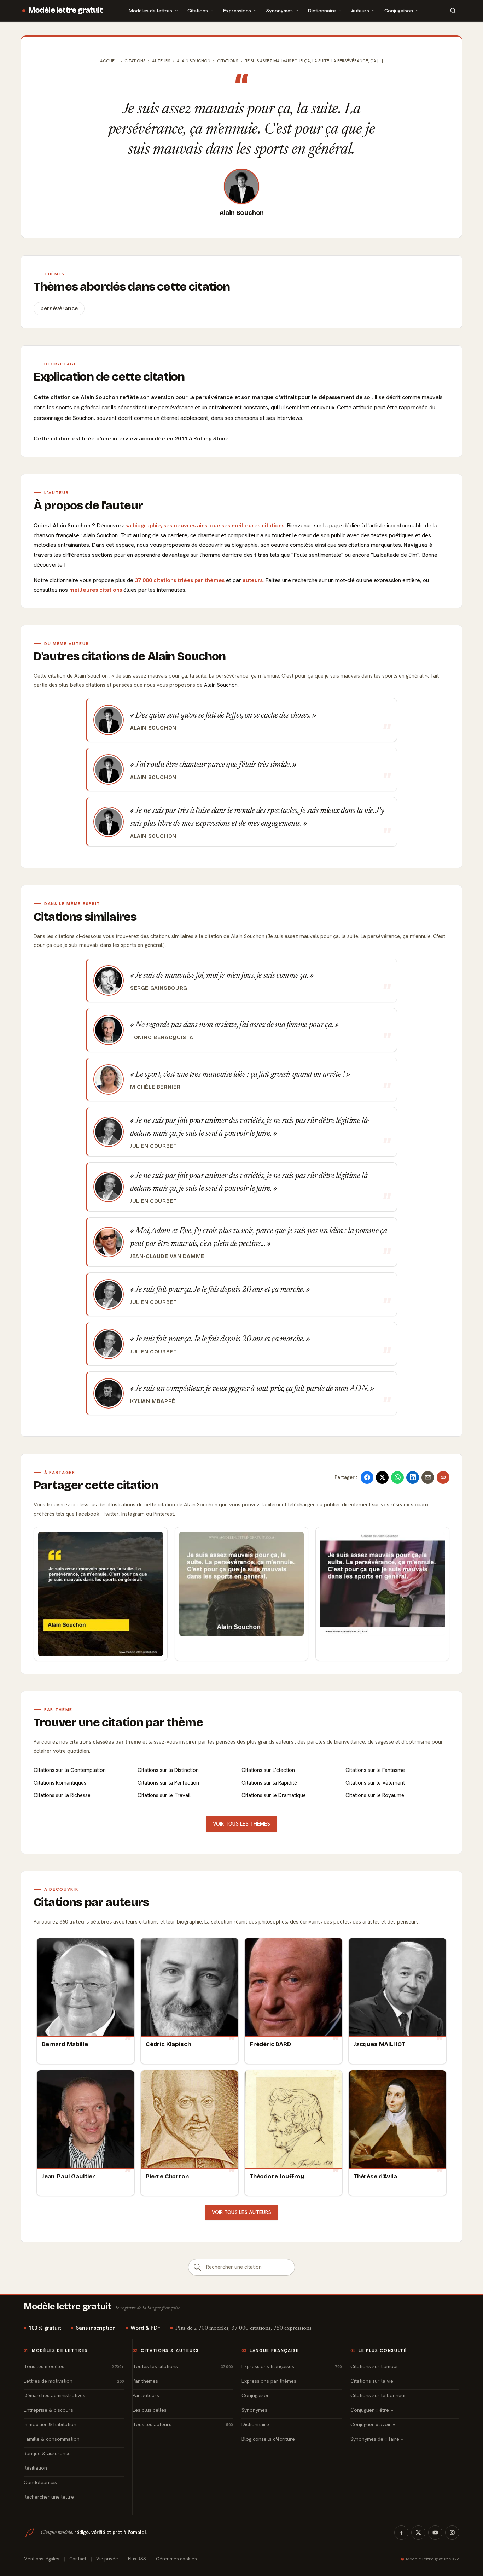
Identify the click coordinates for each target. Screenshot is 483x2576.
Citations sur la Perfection (168, 1783)
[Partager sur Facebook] (367, 1477)
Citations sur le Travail (164, 1795)
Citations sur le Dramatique (274, 1795)
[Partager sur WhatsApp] (397, 1477)
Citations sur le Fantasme (375, 1770)
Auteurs (360, 10)
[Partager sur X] (382, 1477)
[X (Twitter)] (418, 2533)
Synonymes (280, 10)
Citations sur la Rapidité (269, 1783)
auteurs (253, 580)
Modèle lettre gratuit (66, 10)
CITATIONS (228, 61)
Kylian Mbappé (153, 1401)
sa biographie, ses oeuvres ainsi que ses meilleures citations (205, 525)
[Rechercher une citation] (197, 2267)
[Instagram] (452, 2533)
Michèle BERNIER (155, 1087)
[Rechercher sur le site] (453, 11)
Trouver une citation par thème (118, 1722)
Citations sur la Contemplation (70, 1770)
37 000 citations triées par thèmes (180, 580)
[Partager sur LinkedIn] (413, 1477)
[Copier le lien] (443, 1477)
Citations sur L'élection (268, 1770)
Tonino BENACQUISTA (162, 1037)
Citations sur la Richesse (62, 1795)
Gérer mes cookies (176, 2559)
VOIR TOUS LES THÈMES (241, 1824)
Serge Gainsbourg (159, 988)
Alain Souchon (242, 213)
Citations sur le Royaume (375, 1795)
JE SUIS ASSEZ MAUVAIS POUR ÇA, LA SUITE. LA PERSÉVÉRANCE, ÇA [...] (314, 61)
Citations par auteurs (91, 1902)
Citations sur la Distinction (168, 1770)
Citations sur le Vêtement (375, 1783)
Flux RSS (137, 2559)
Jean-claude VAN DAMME (167, 1256)
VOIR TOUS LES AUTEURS (241, 2212)
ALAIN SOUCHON (194, 61)
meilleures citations (96, 590)
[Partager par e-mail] (428, 1477)
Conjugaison (399, 10)
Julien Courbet (154, 1146)
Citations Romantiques (60, 1783)
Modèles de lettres (150, 10)
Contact (78, 2559)
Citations (198, 10)
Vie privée (107, 2559)
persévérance (59, 308)
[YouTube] (435, 2533)
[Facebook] (401, 2533)
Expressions (237, 10)
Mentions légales (42, 2559)
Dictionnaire (322, 10)
